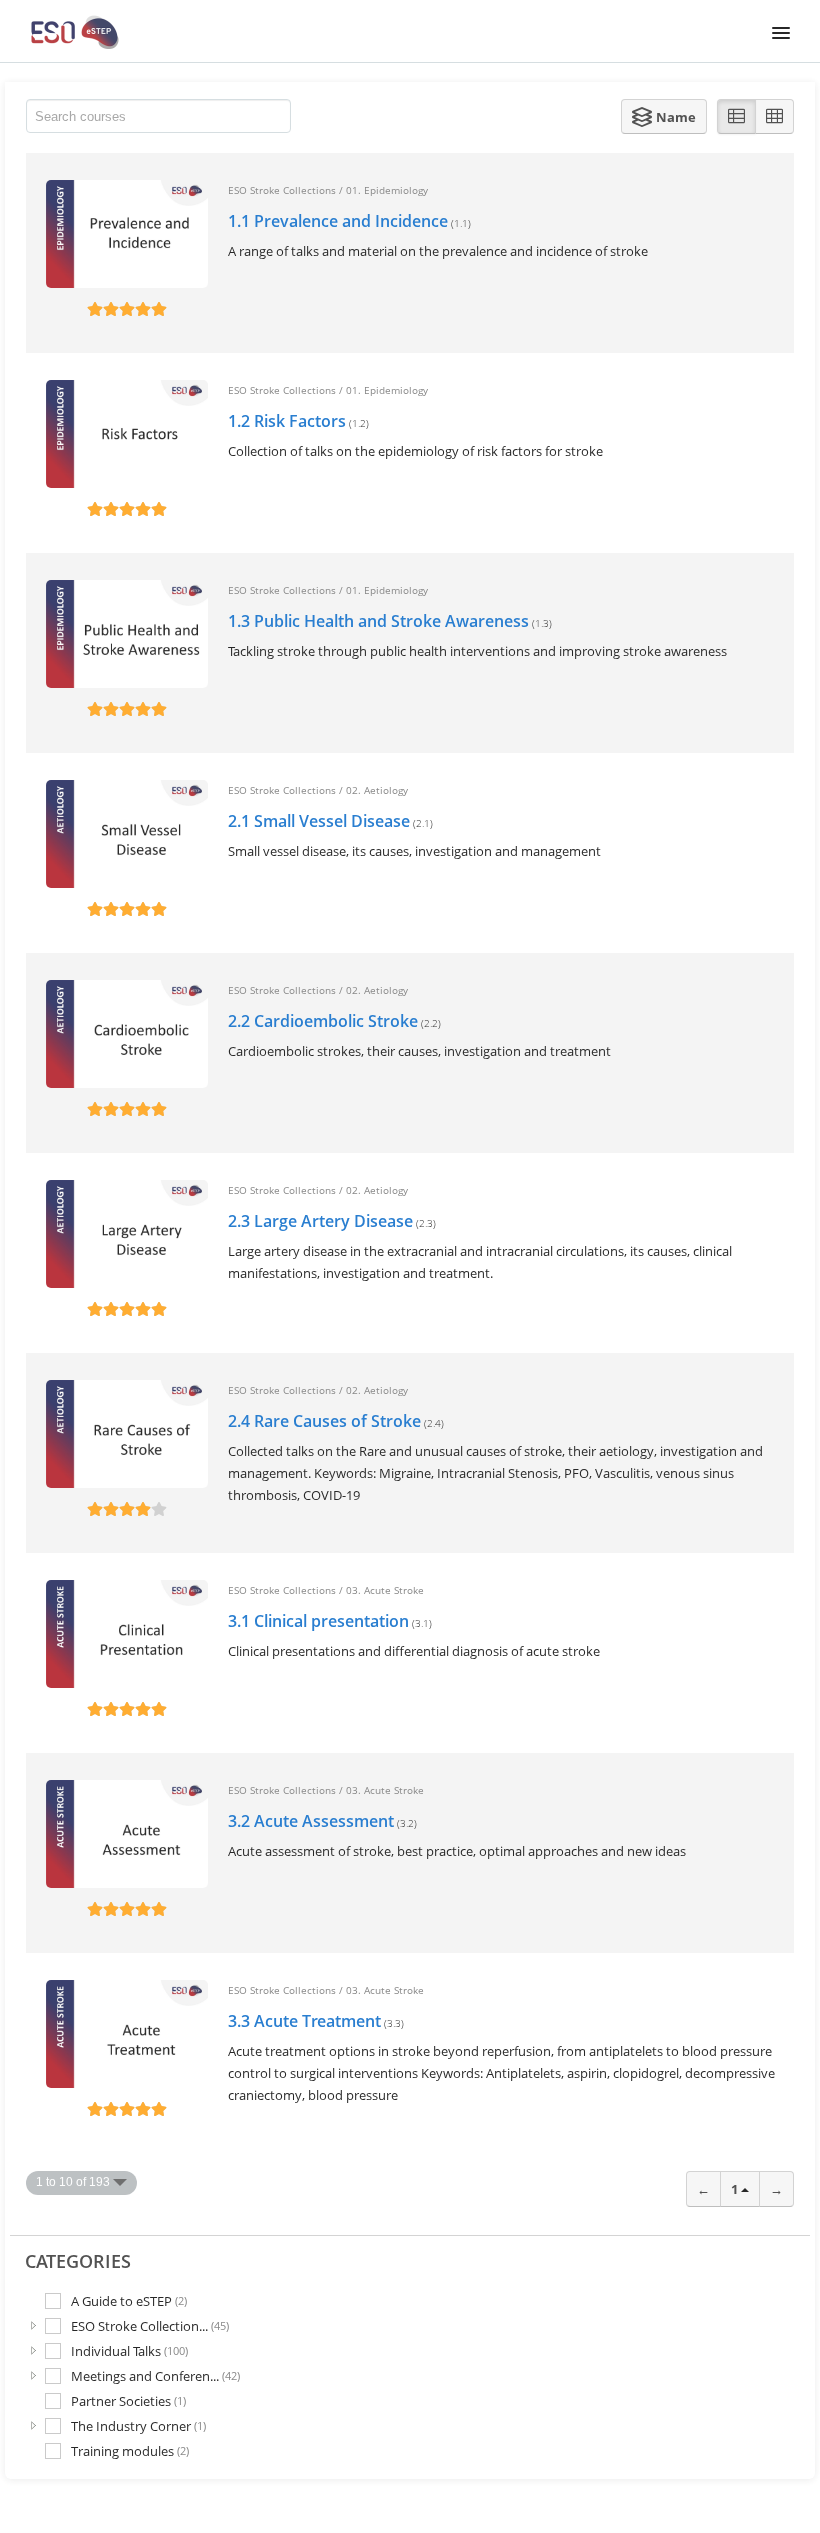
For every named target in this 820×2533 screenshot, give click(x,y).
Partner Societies (128, 2400)
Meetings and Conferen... (155, 2375)
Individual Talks (129, 2350)
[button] (664, 116)
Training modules (130, 2451)
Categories (78, 2261)
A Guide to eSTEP (129, 2300)
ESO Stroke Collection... (150, 2325)
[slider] (127, 309)
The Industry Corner (138, 2425)
